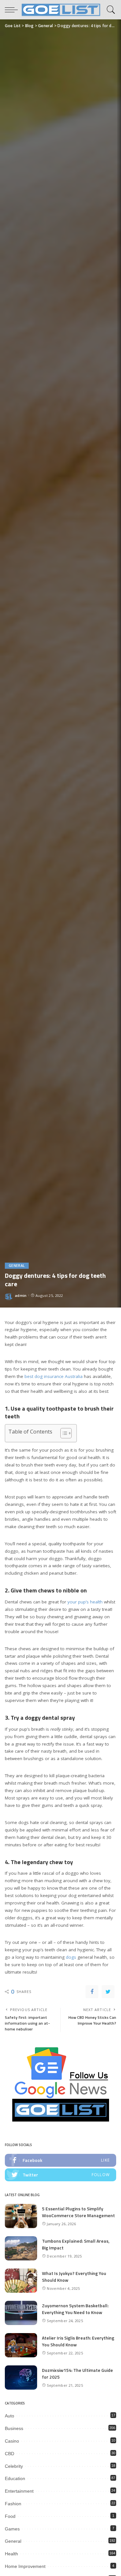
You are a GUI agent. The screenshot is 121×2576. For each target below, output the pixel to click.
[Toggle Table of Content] (63, 1433)
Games (12, 2529)
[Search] (110, 10)
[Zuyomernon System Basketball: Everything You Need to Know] (21, 2313)
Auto (10, 2416)
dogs (71, 1957)
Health (11, 2554)
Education (15, 2478)
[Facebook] (92, 1992)
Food (10, 2516)
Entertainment (19, 2491)
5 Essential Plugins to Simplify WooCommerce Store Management (78, 2212)
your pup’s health (85, 1602)
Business (14, 2428)
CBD (10, 2454)
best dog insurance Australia (54, 1376)
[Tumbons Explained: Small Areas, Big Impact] (21, 2248)
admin (21, 1295)
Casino (12, 2441)
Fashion (13, 2504)
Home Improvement (25, 2566)
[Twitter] (108, 1992)
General (17, 1266)
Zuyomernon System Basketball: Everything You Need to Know (75, 2309)
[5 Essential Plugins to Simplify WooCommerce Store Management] (21, 2216)
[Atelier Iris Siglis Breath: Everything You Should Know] (21, 2345)
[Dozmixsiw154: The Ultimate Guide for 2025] (21, 2378)
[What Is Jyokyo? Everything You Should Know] (21, 2281)
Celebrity (14, 2466)
